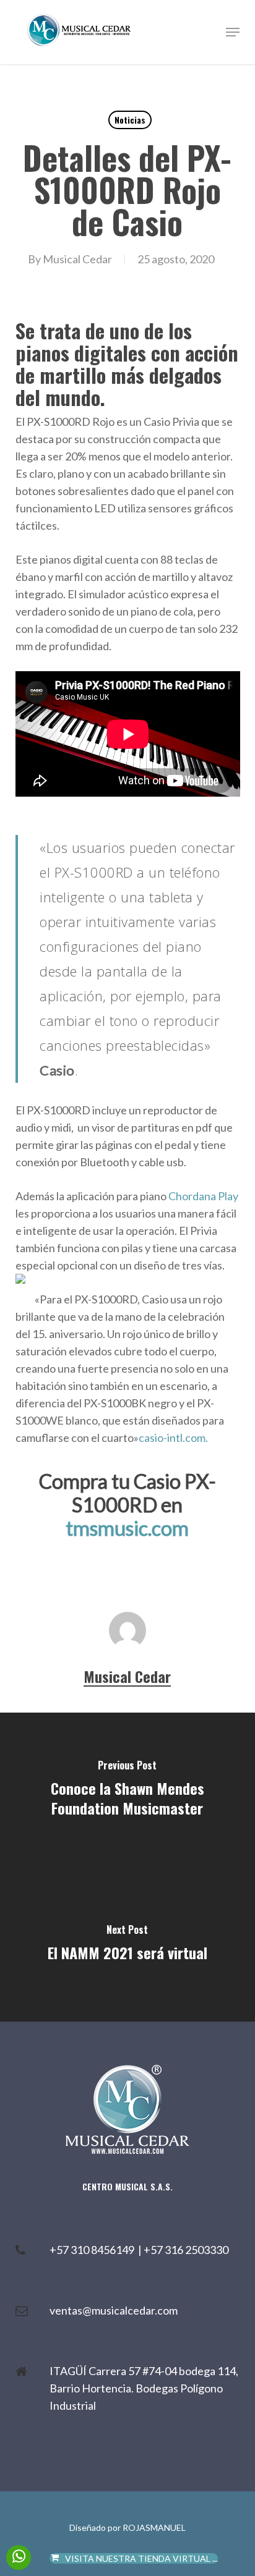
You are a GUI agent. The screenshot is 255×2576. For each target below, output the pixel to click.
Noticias (130, 120)
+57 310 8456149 (94, 2250)
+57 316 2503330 (186, 2250)
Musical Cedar (77, 259)
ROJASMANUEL (154, 2527)
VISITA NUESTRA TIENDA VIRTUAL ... (141, 2558)
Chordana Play (203, 1196)
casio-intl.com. (173, 1438)
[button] (233, 32)
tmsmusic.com (127, 1528)
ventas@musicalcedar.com (114, 2310)
